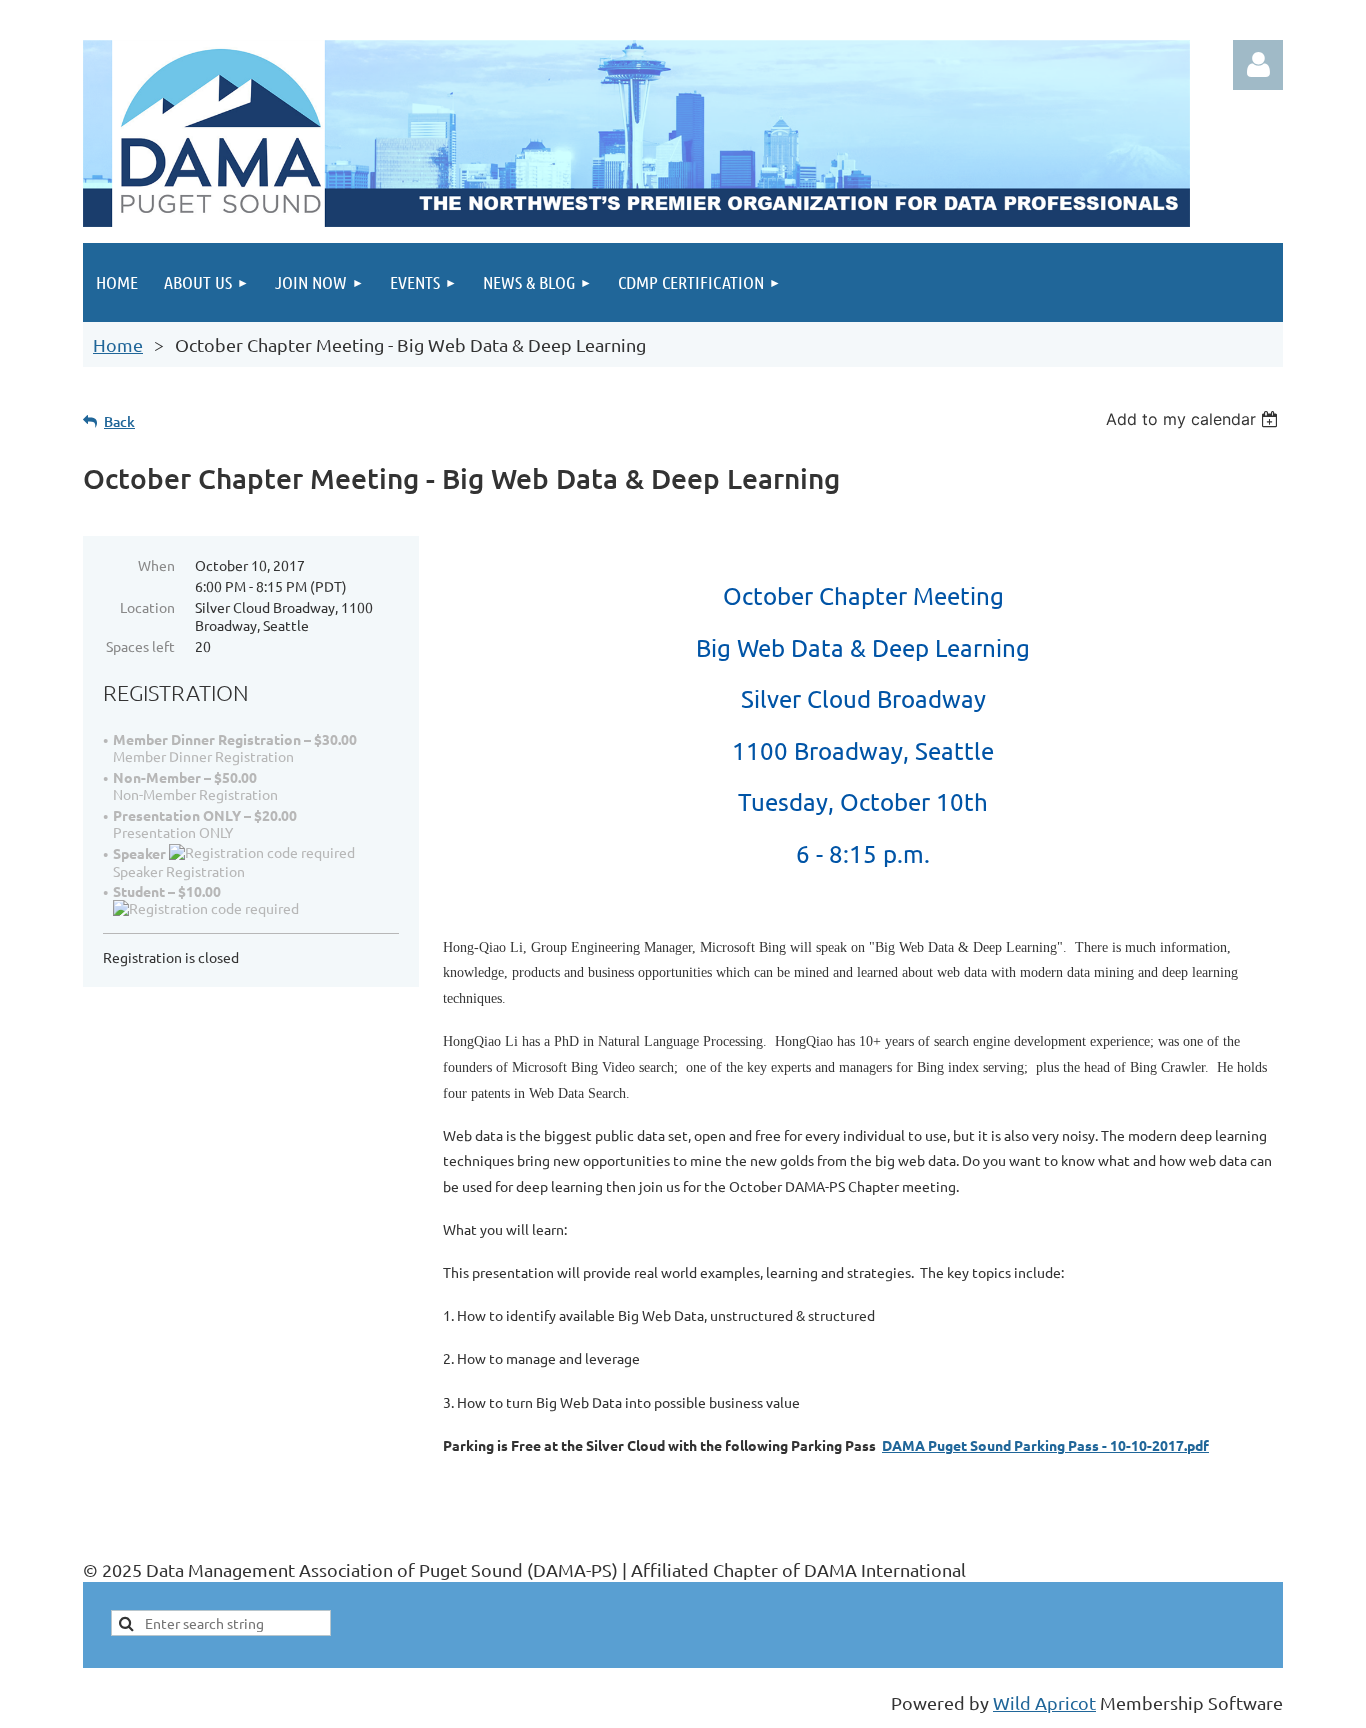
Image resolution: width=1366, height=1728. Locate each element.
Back (119, 421)
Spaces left (140, 646)
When (156, 565)
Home (118, 344)
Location (147, 607)
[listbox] (1194, 419)
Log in (1258, 65)
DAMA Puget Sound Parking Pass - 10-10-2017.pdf (1045, 1445)
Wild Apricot (1044, 1702)
